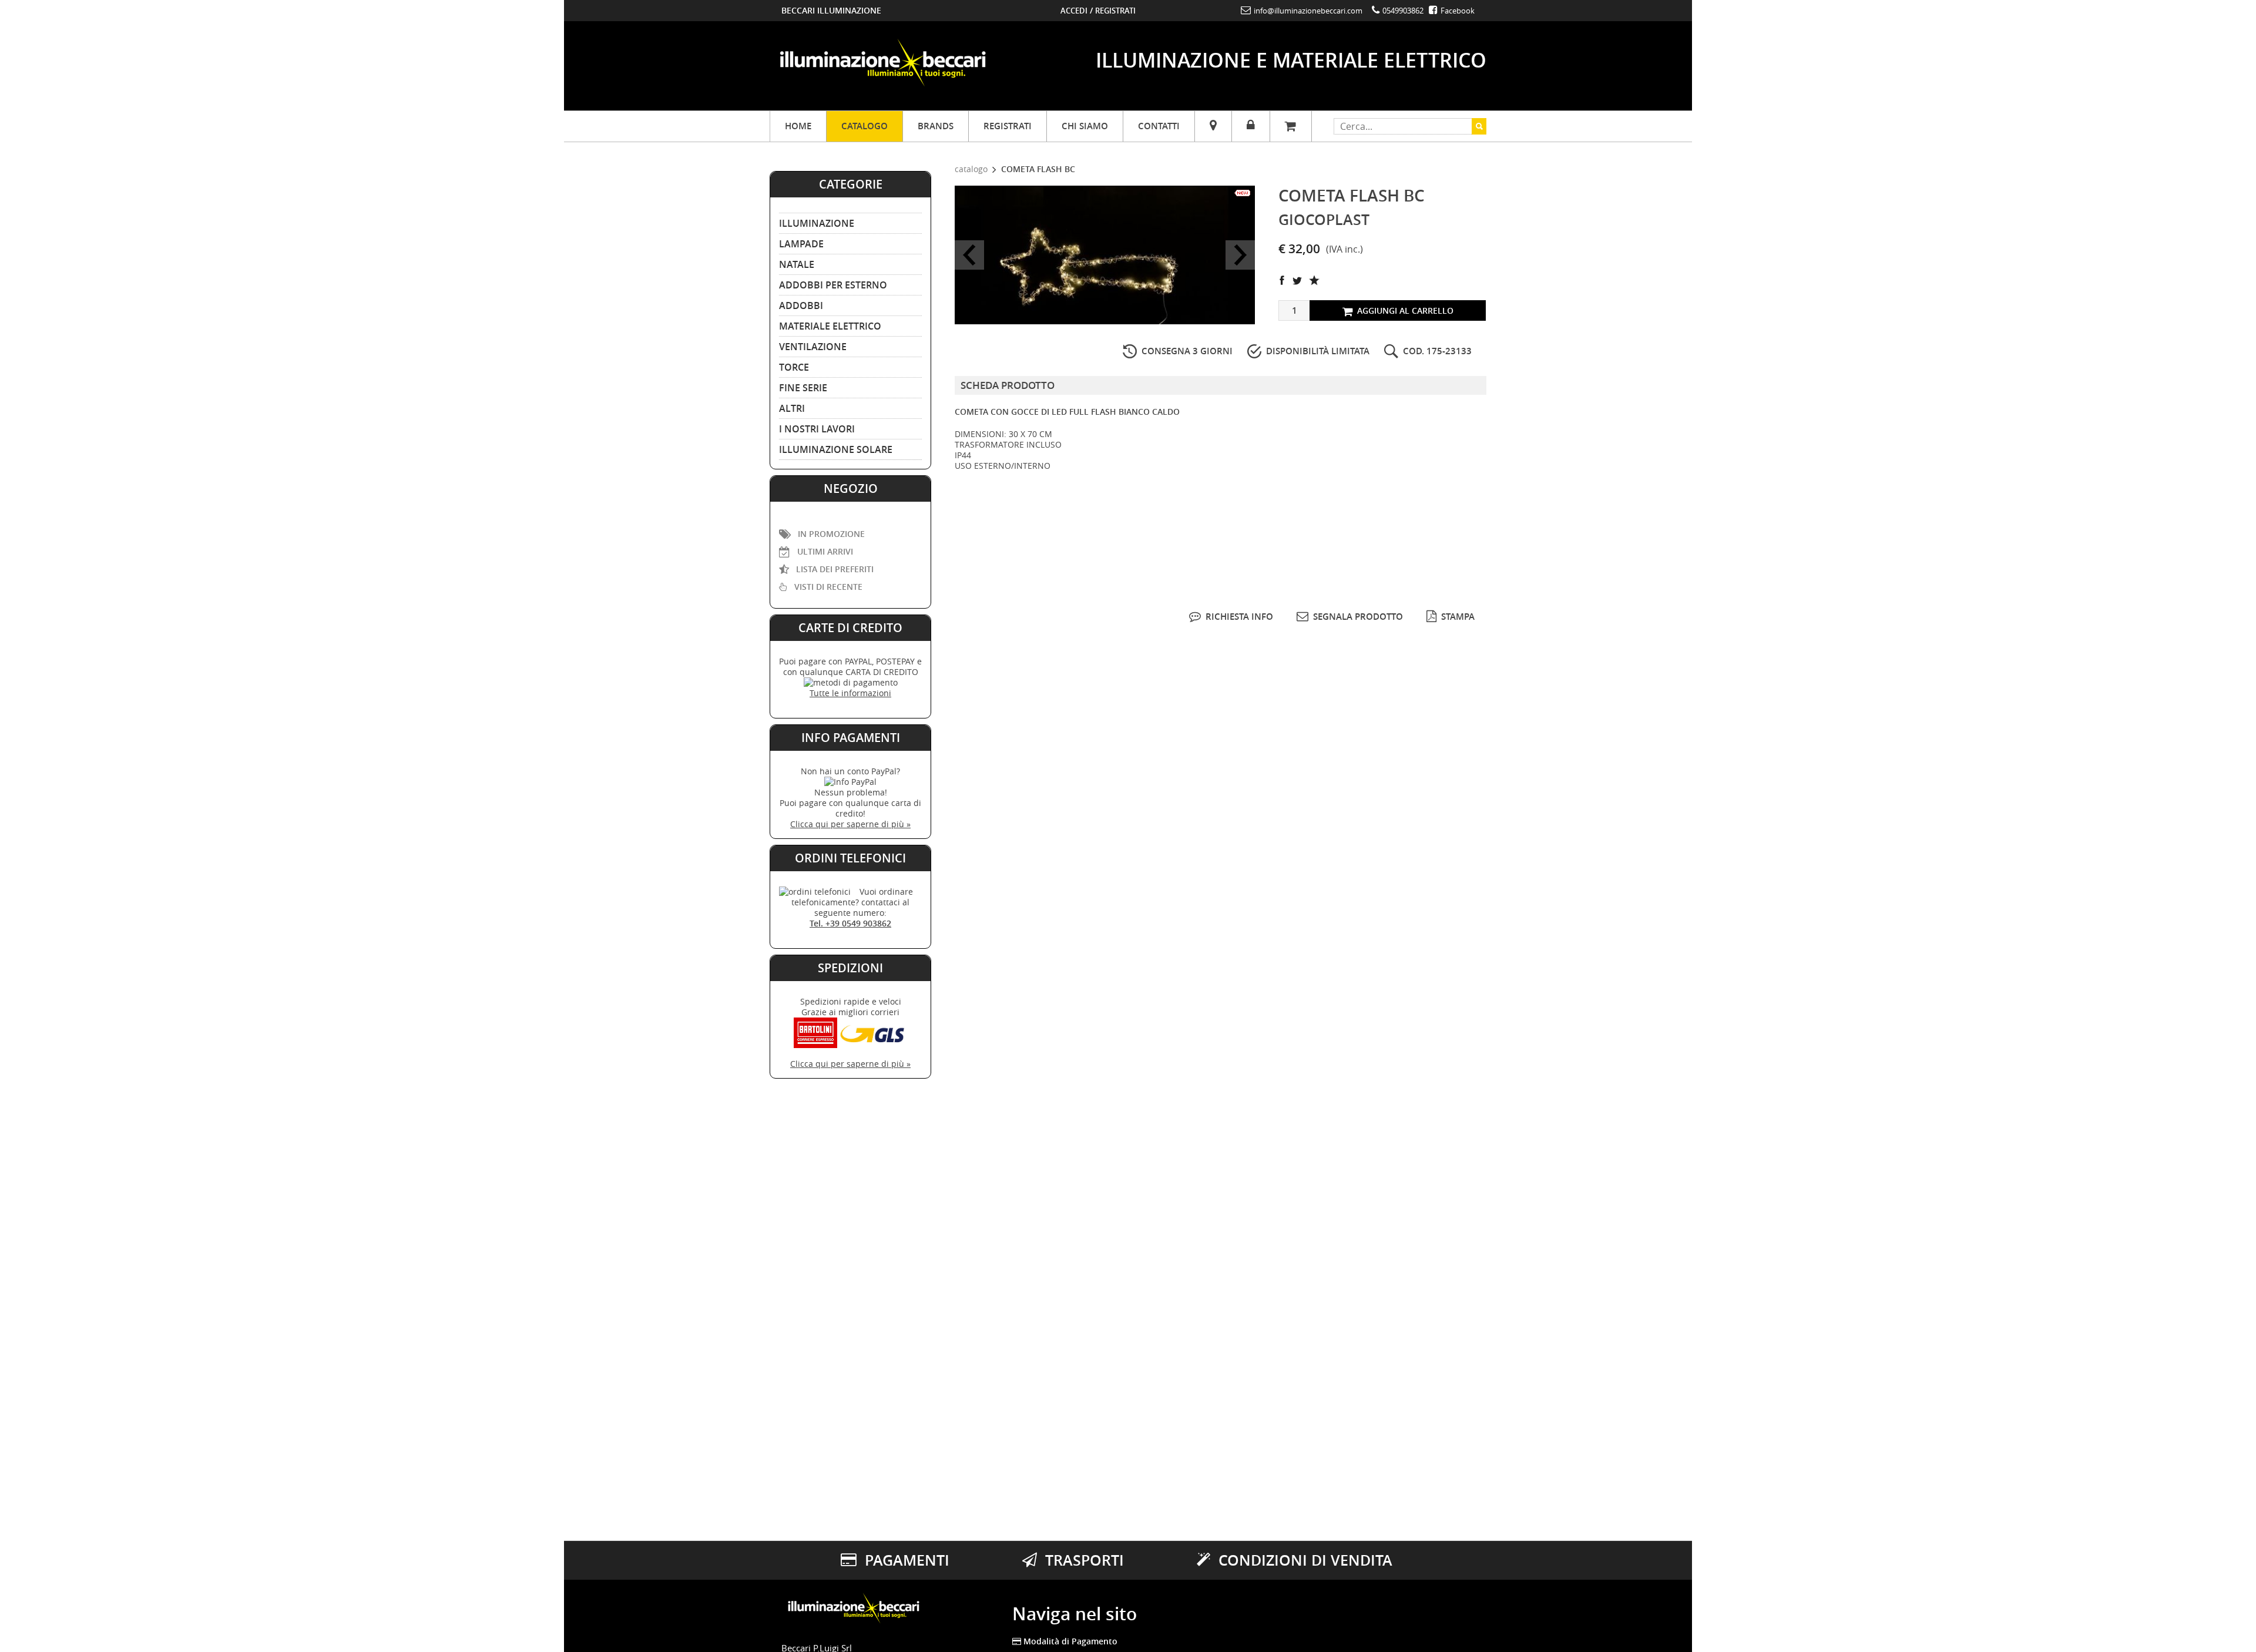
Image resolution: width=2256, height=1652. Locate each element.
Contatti (1159, 126)
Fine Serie (803, 388)
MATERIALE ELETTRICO (830, 326)
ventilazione (813, 347)
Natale (797, 264)
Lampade (801, 244)
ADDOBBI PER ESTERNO (833, 285)
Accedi (1074, 11)
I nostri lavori (817, 429)
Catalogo (865, 126)
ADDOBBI (801, 305)
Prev (969, 255)
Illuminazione (817, 223)
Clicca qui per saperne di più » (850, 824)
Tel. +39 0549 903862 (850, 923)
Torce (794, 367)
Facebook (1457, 11)
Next (1240, 255)
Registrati (1115, 11)
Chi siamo (1085, 126)
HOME (798, 126)
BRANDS (936, 126)
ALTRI (792, 408)
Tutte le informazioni (850, 693)
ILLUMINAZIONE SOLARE (836, 449)
